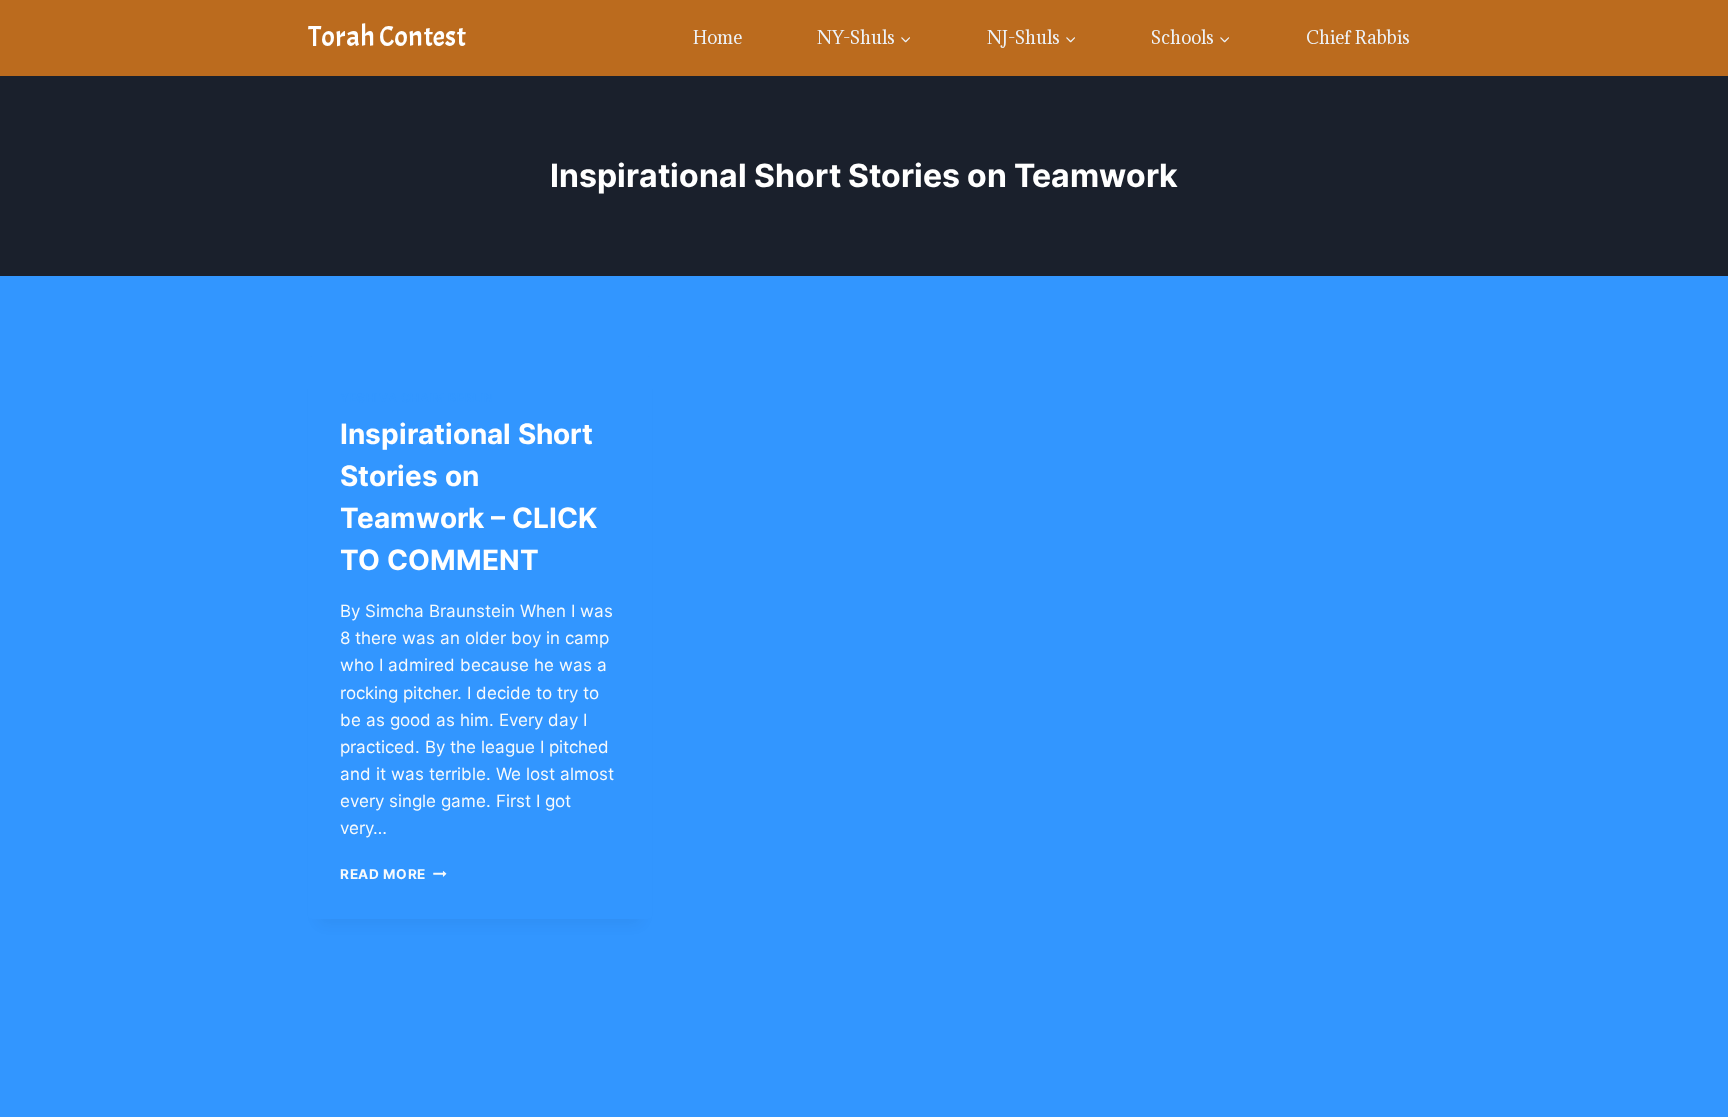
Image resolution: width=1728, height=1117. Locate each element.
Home (717, 37)
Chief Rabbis (1358, 37)
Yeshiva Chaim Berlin (417, 397)
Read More (393, 874)
